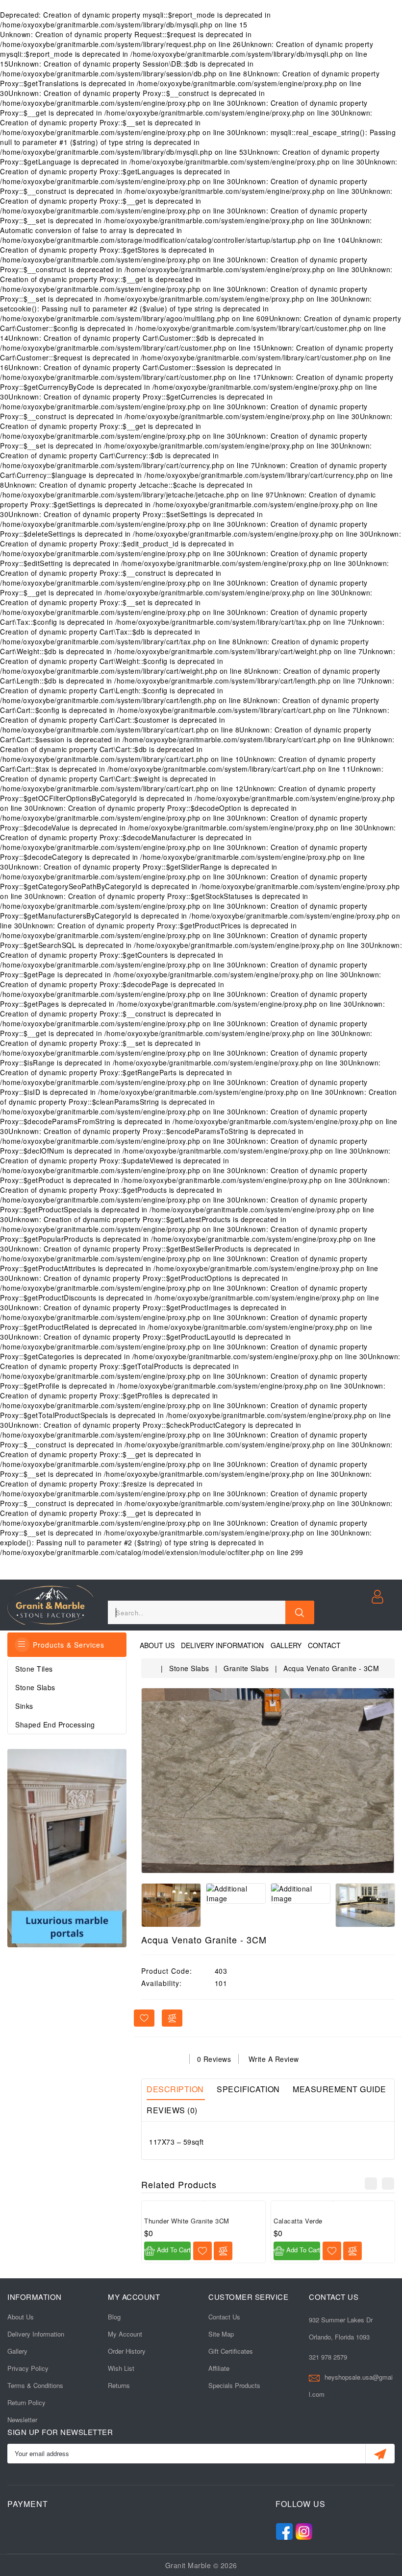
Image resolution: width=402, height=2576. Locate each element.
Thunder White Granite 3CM (187, 2221)
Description (175, 2089)
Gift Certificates (231, 2351)
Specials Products (234, 2385)
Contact (324, 1645)
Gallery (286, 1645)
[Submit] (380, 2454)
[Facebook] (284, 2529)
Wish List (121, 2368)
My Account (125, 2334)
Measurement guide (339, 2089)
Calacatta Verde (298, 2221)
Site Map (221, 2334)
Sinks (24, 1706)
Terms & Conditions (35, 2385)
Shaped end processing (55, 1725)
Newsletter (22, 2420)
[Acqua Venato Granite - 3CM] (268, 1781)
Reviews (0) (172, 2110)
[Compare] (223, 2251)
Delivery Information (222, 1645)
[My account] (379, 1596)
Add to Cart (173, 2250)
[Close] (300, 1612)
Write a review (274, 2059)
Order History (127, 2351)
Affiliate (219, 2368)
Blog (114, 2317)
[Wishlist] (202, 2251)
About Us (157, 1645)
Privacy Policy (28, 2368)
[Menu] (22, 1645)
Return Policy (26, 2402)
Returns (119, 2385)
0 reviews (214, 2059)
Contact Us (224, 2317)
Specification (248, 2089)
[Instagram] (304, 2529)
